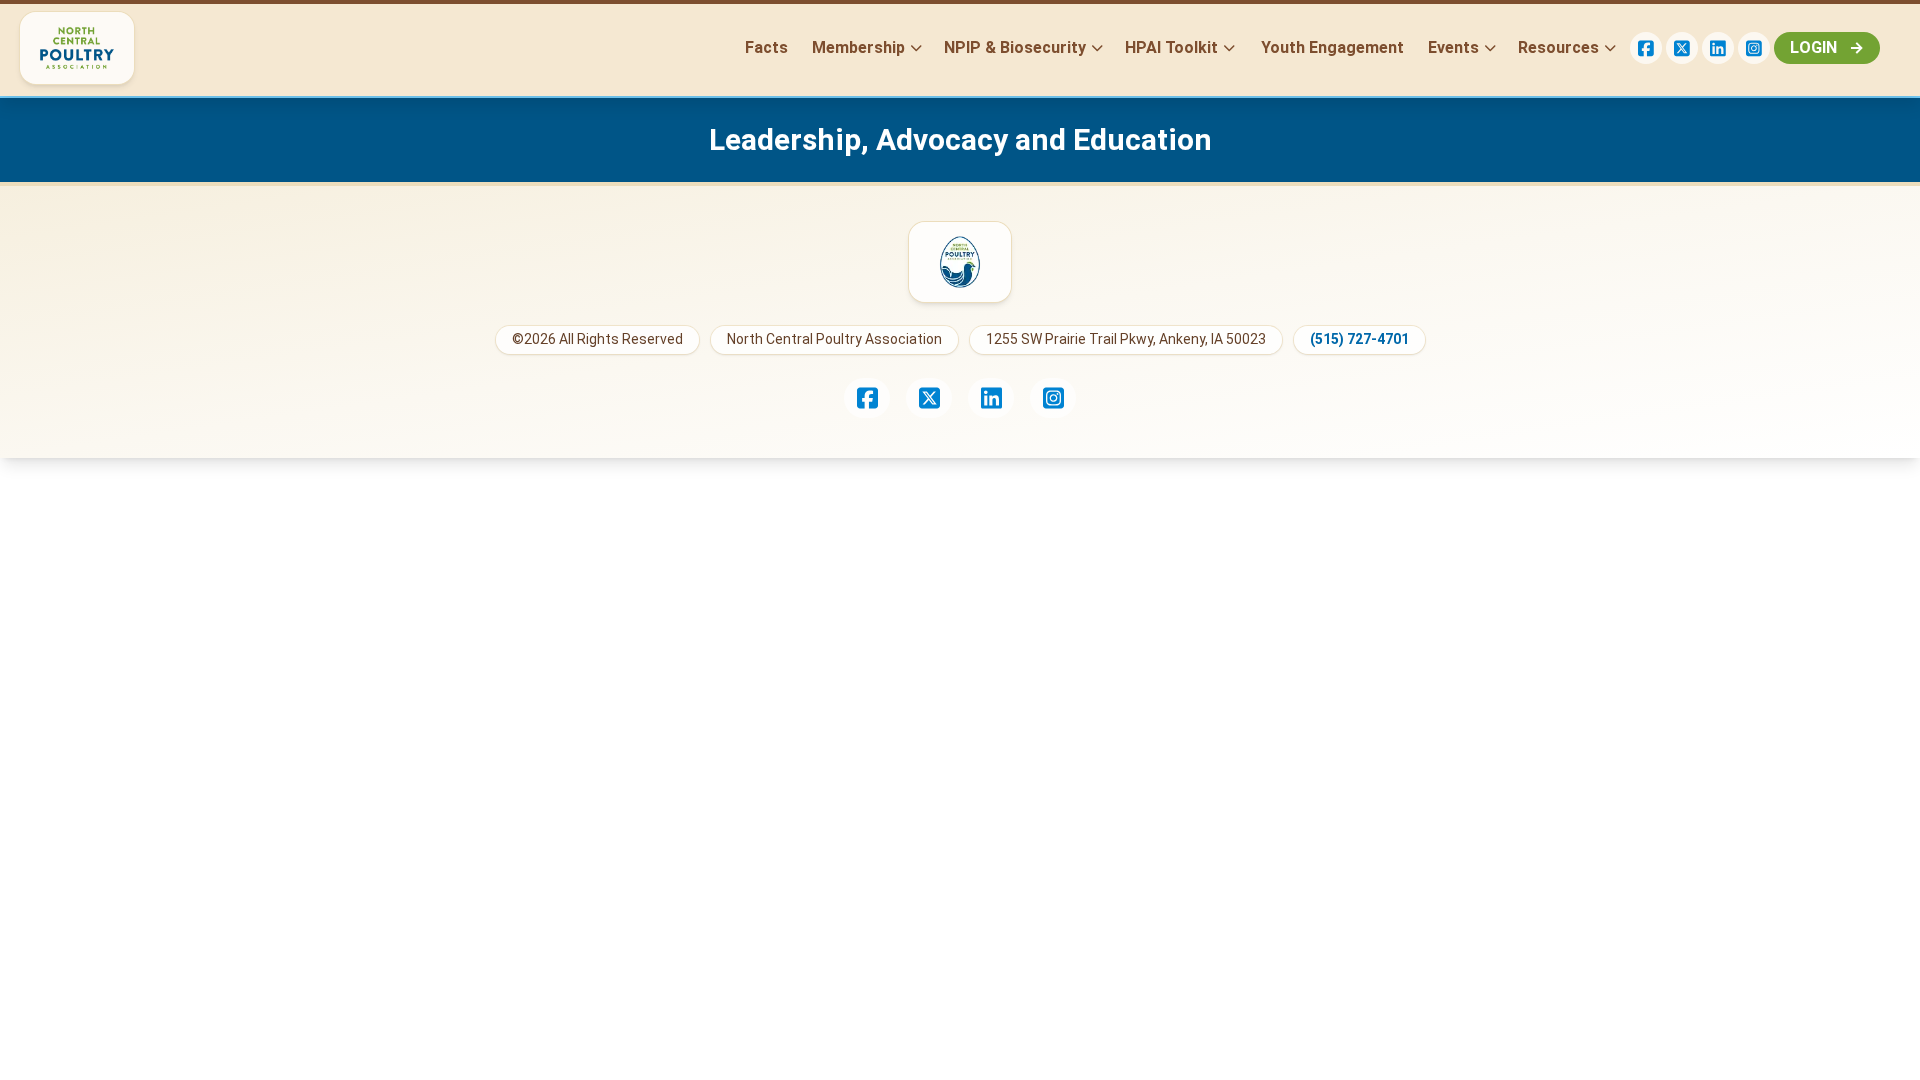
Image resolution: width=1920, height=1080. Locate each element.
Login (1827, 47)
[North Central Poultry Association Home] (960, 262)
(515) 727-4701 (1359, 339)
